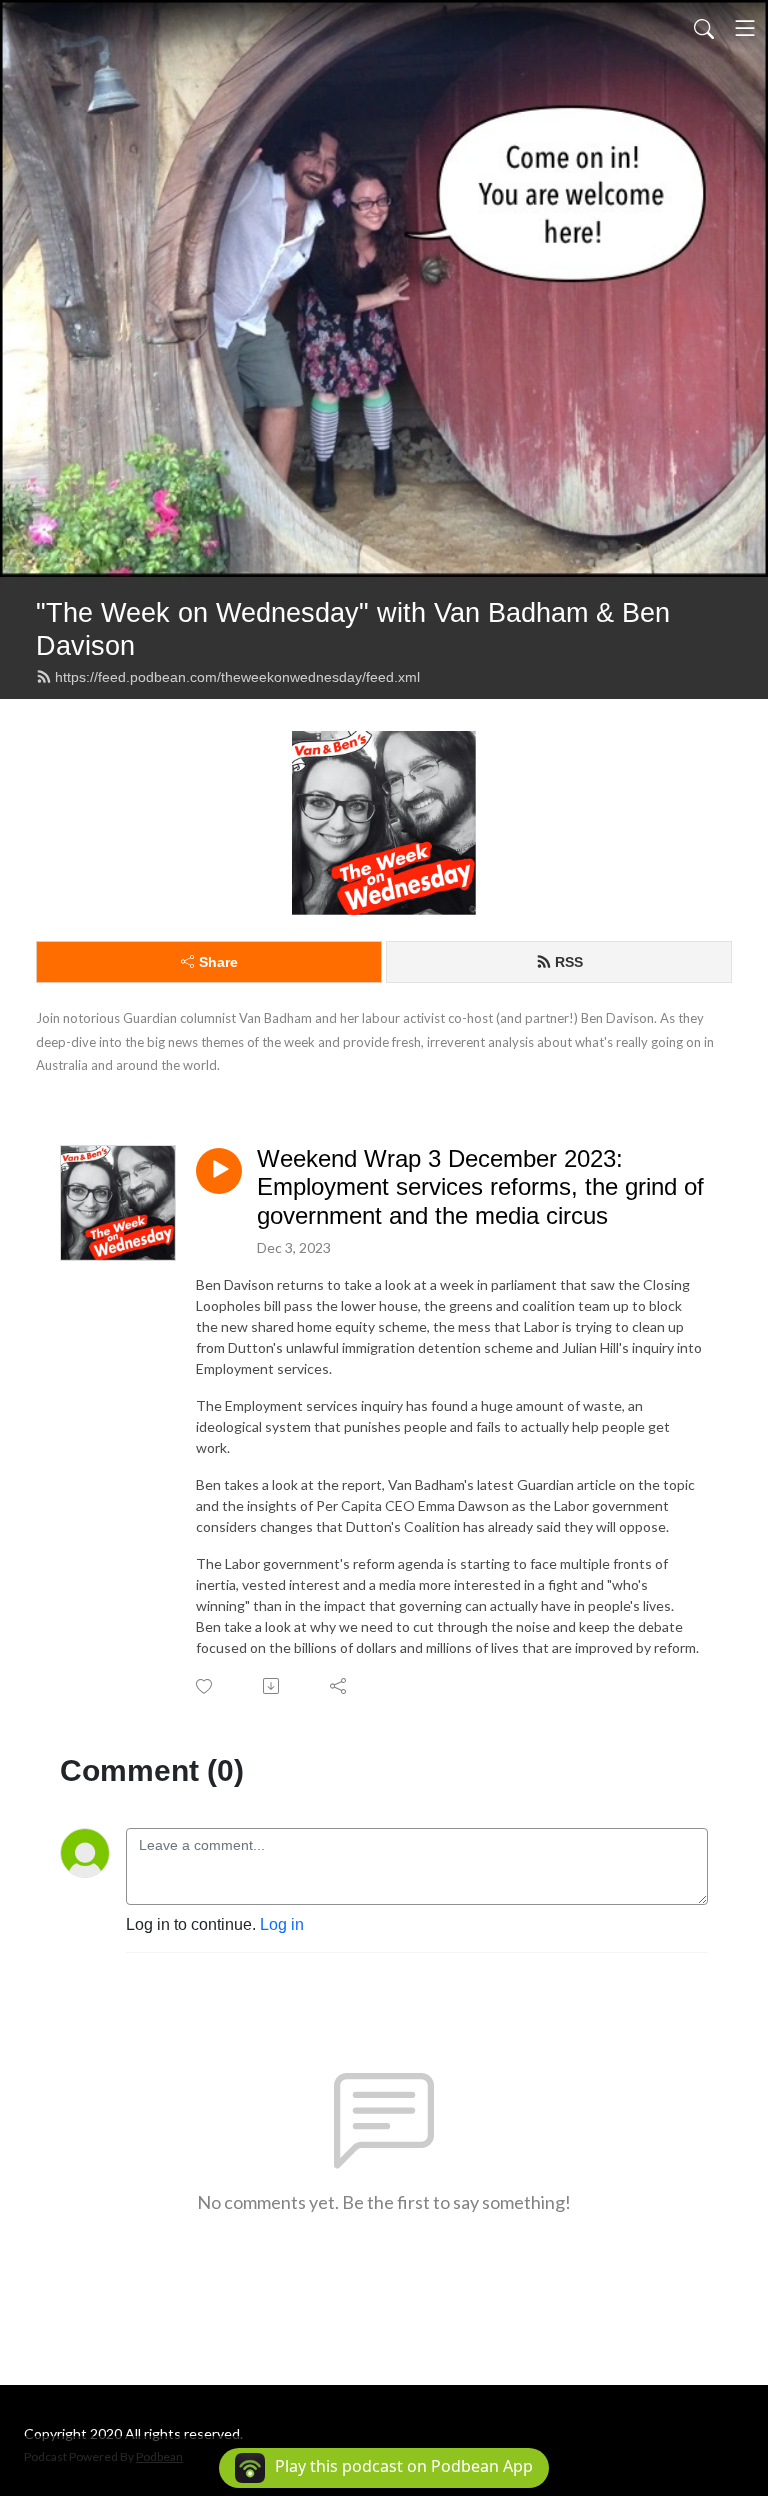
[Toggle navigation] (745, 28)
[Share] (339, 1686)
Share (218, 962)
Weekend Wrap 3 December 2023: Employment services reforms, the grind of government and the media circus (480, 1187)
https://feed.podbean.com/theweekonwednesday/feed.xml (237, 677)
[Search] (704, 28)
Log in (282, 1924)
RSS (569, 962)
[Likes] (205, 1686)
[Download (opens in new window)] (272, 1686)
